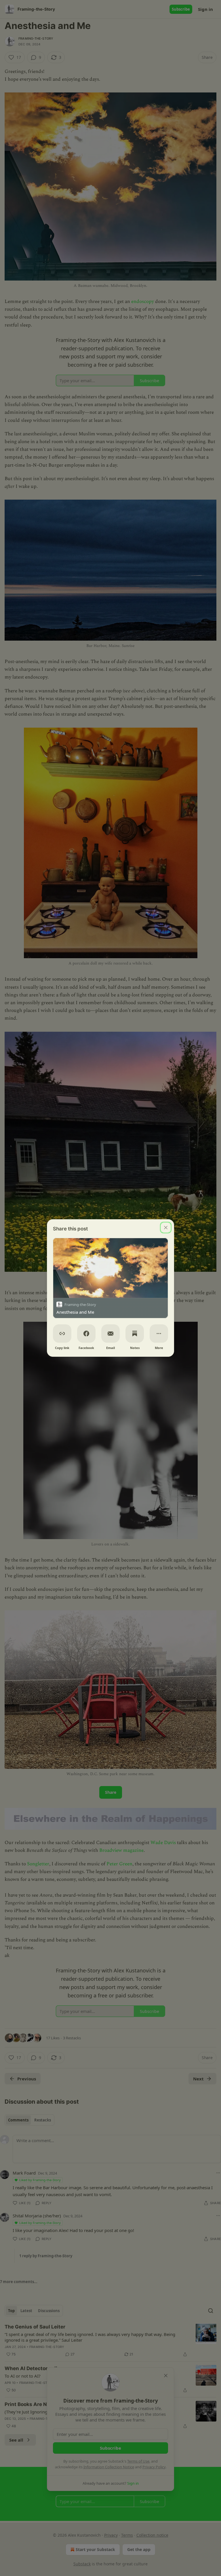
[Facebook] (86, 1334)
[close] (166, 1228)
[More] (159, 1334)
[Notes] (135, 1334)
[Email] (110, 1334)
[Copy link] (62, 1334)
